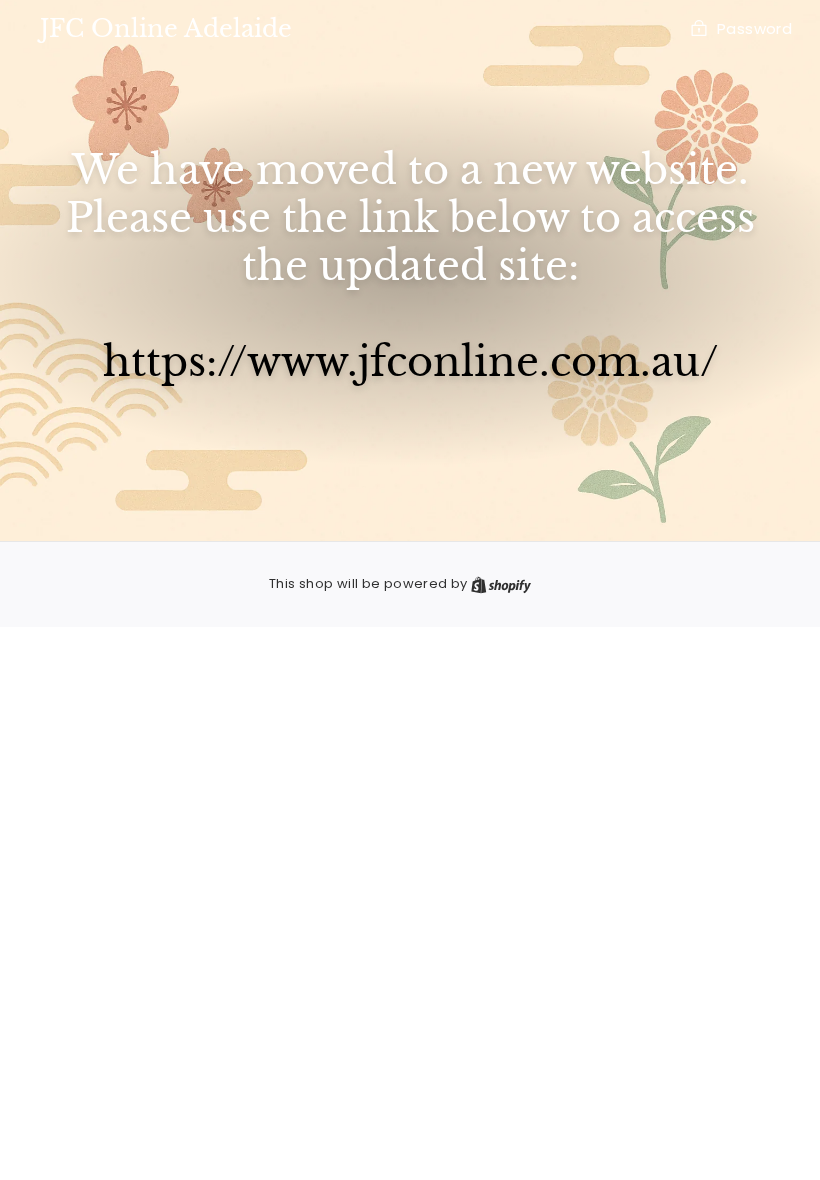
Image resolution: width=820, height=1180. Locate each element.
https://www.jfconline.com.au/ (410, 362)
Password (754, 28)
